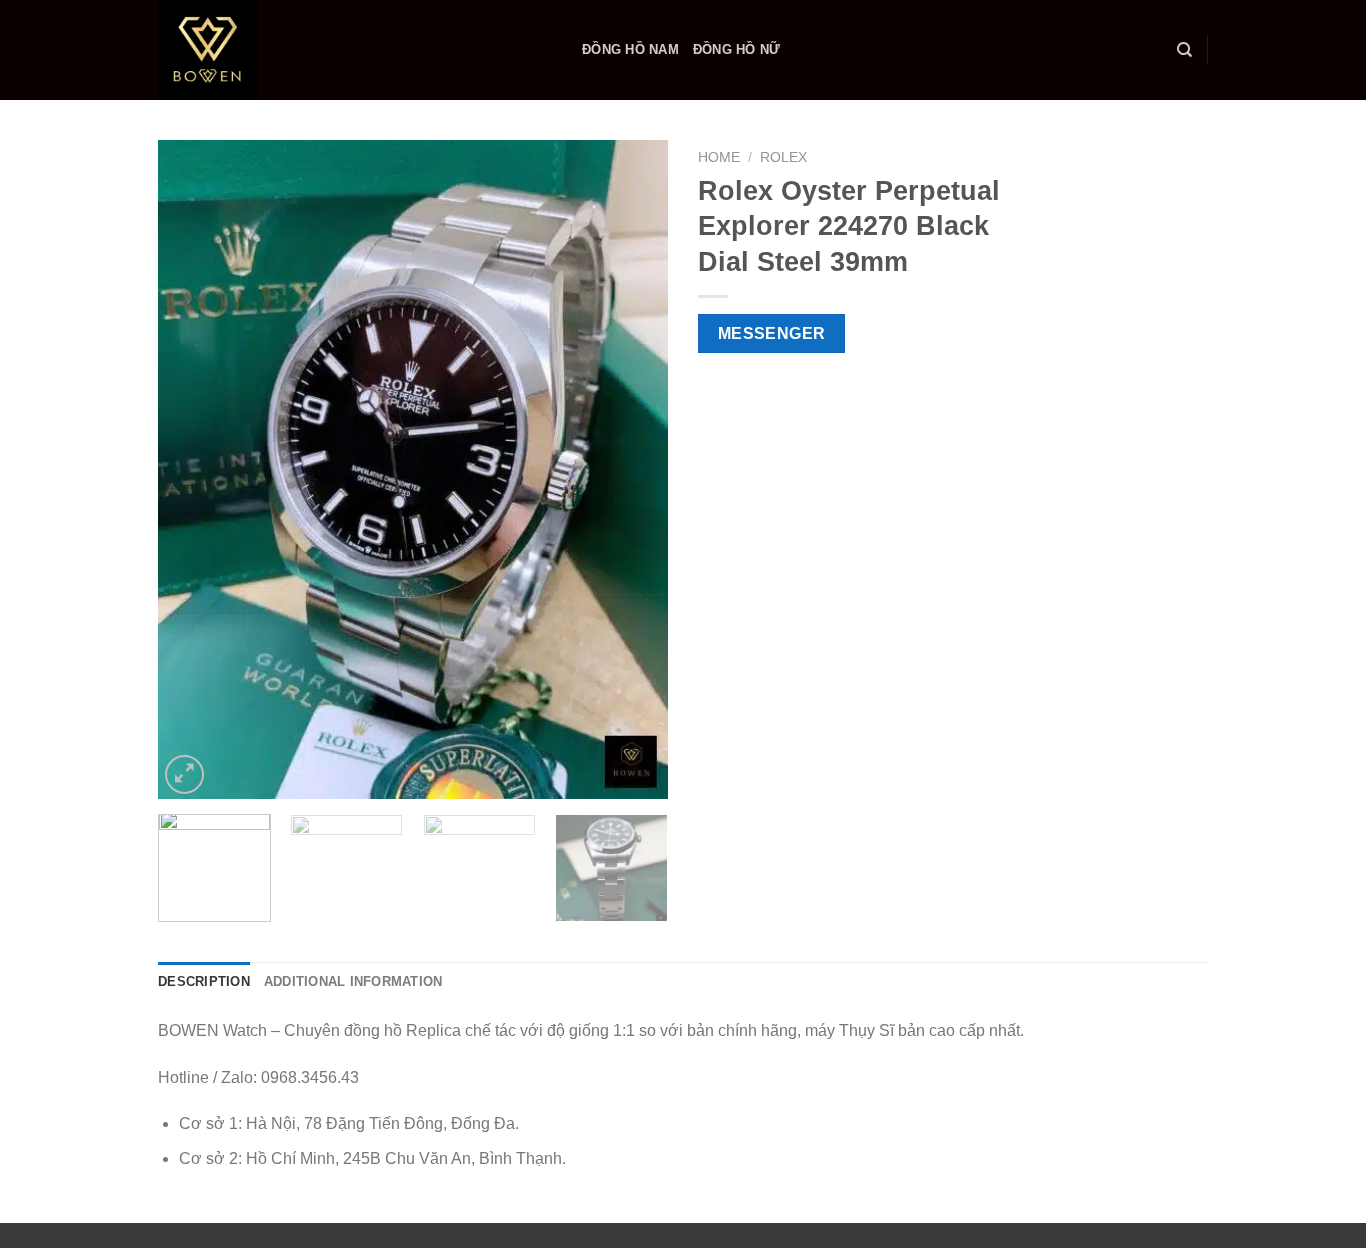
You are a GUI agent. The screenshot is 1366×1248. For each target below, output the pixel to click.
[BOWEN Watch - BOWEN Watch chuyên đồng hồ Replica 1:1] (355, 50)
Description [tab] (204, 981)
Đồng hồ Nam (630, 49)
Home (719, 157)
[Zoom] (184, 774)
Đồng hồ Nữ (737, 49)
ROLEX (783, 157)
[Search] (1184, 50)
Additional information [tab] (353, 981)
